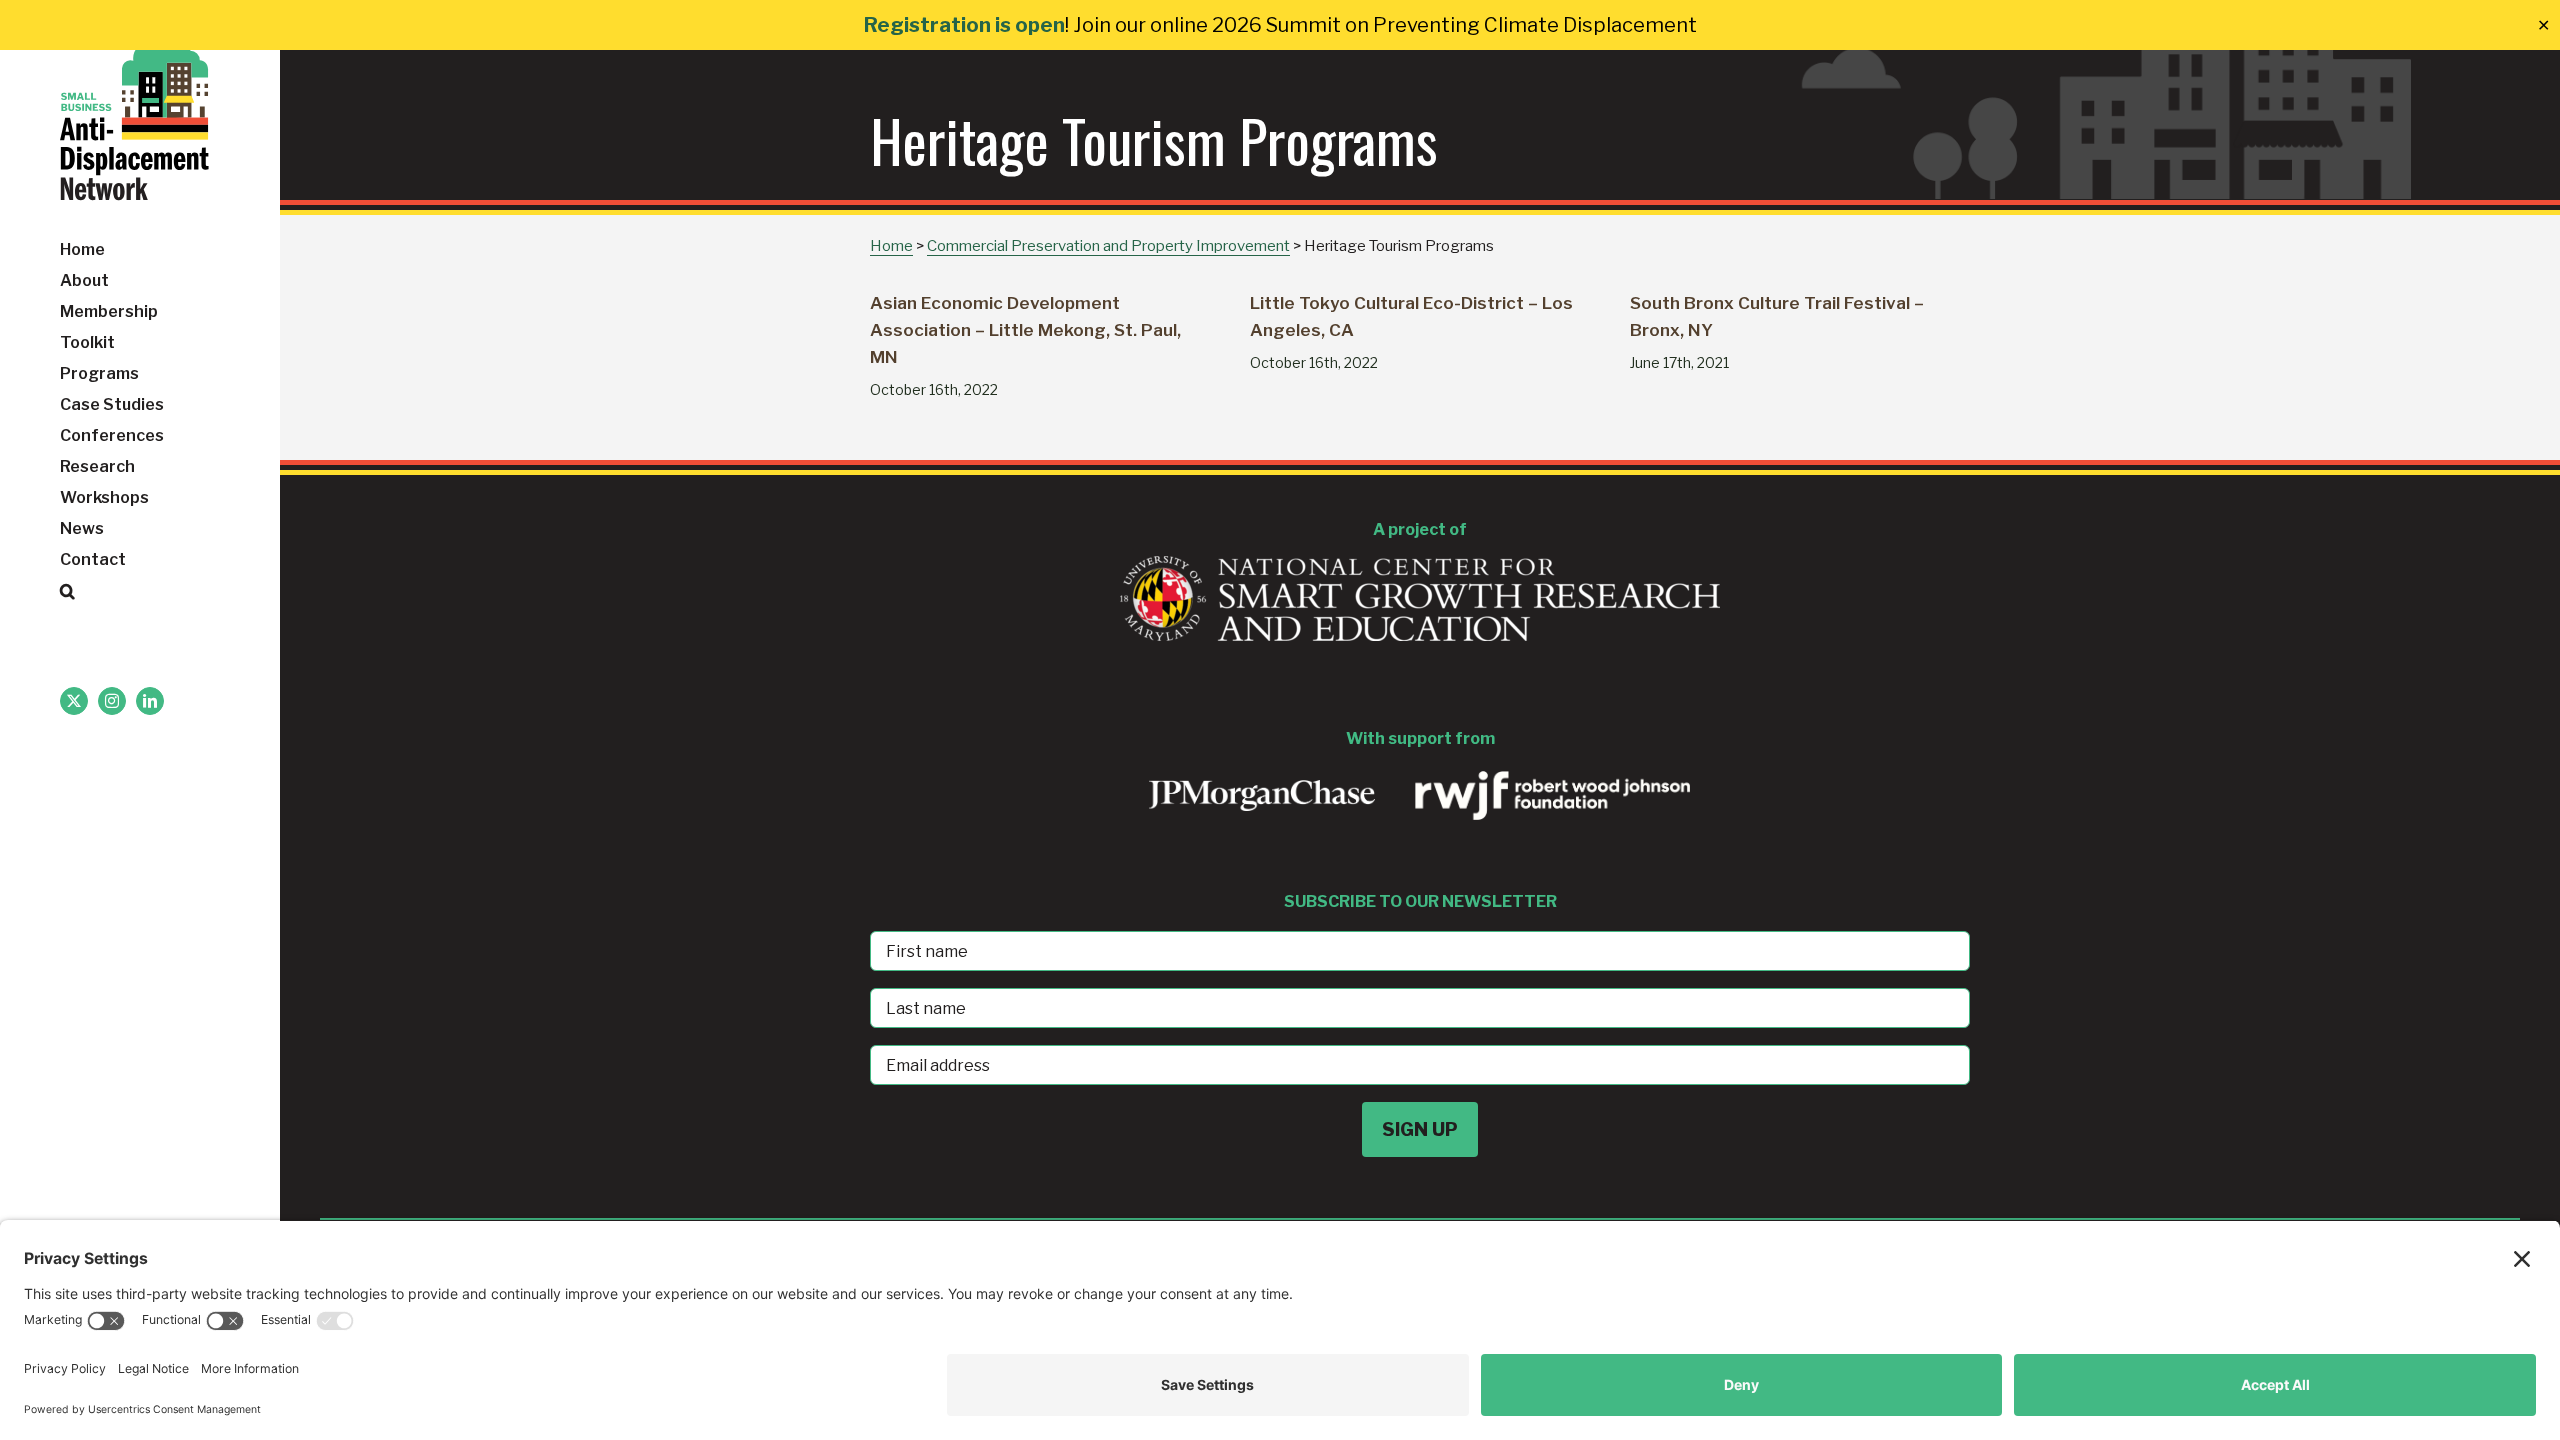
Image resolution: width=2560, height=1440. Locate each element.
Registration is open (964, 25)
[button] (140, 591)
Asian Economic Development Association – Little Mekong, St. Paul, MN (1025, 330)
